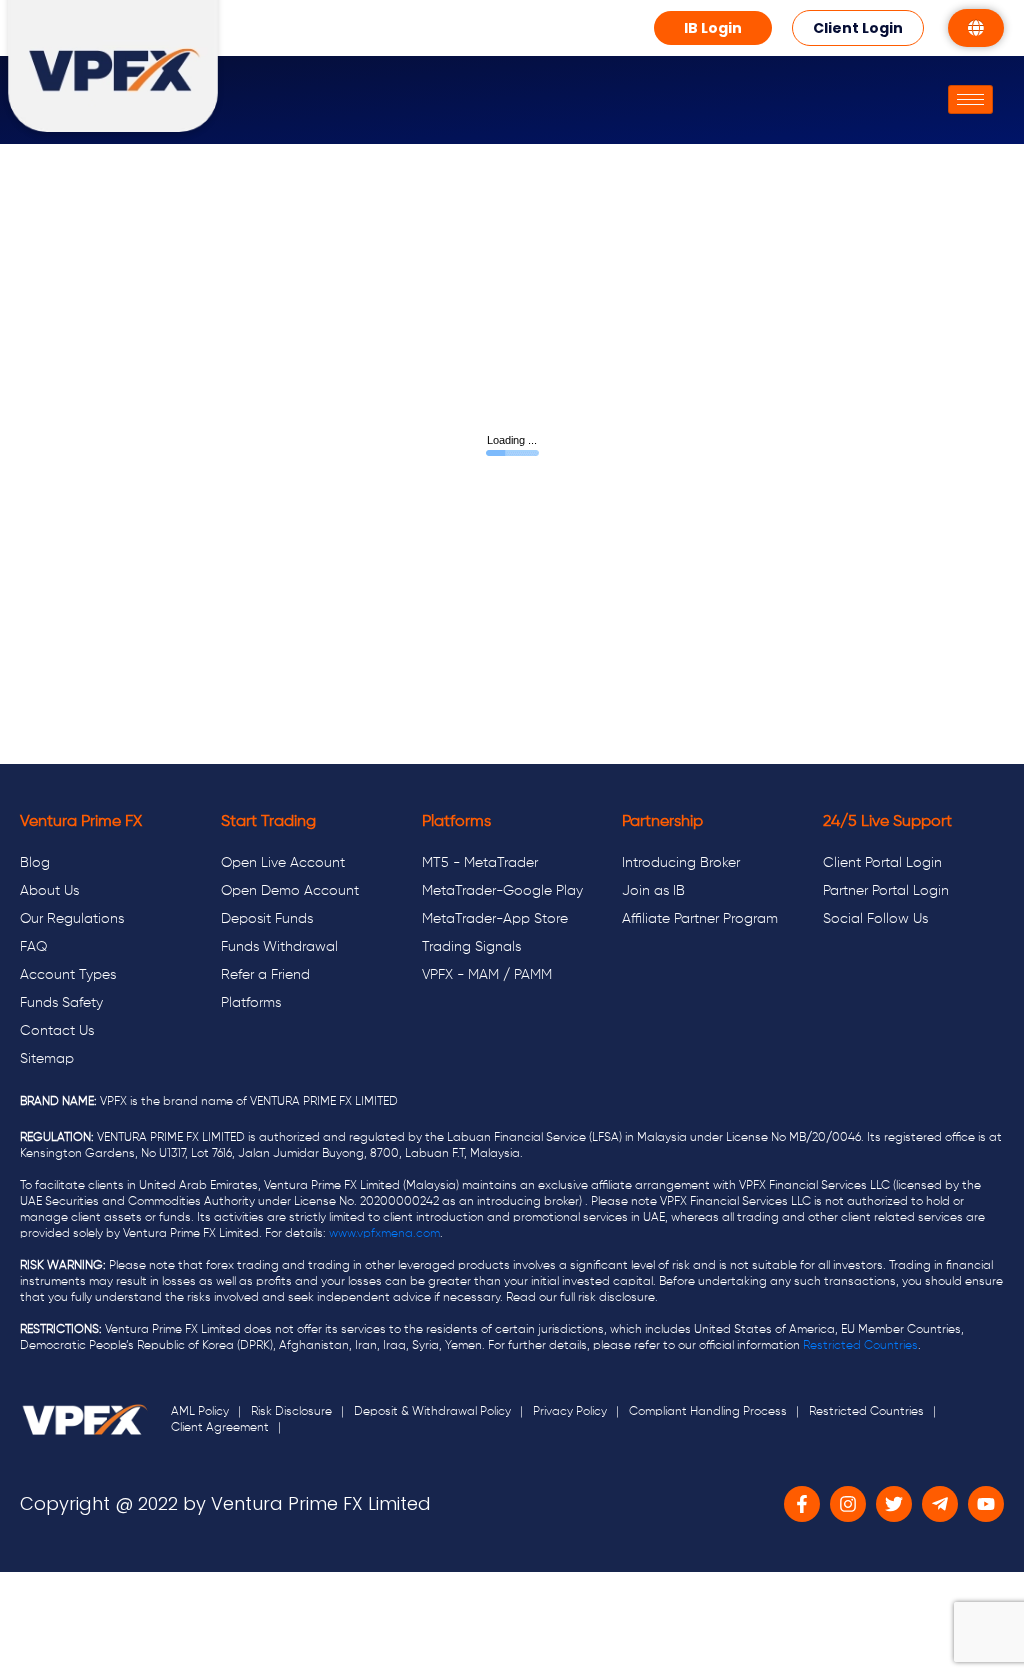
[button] (713, 28)
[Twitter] (894, 1504)
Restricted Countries (860, 1346)
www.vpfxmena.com (384, 1234)
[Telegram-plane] (940, 1504)
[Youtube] (986, 1504)
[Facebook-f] (802, 1504)
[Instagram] (848, 1504)
